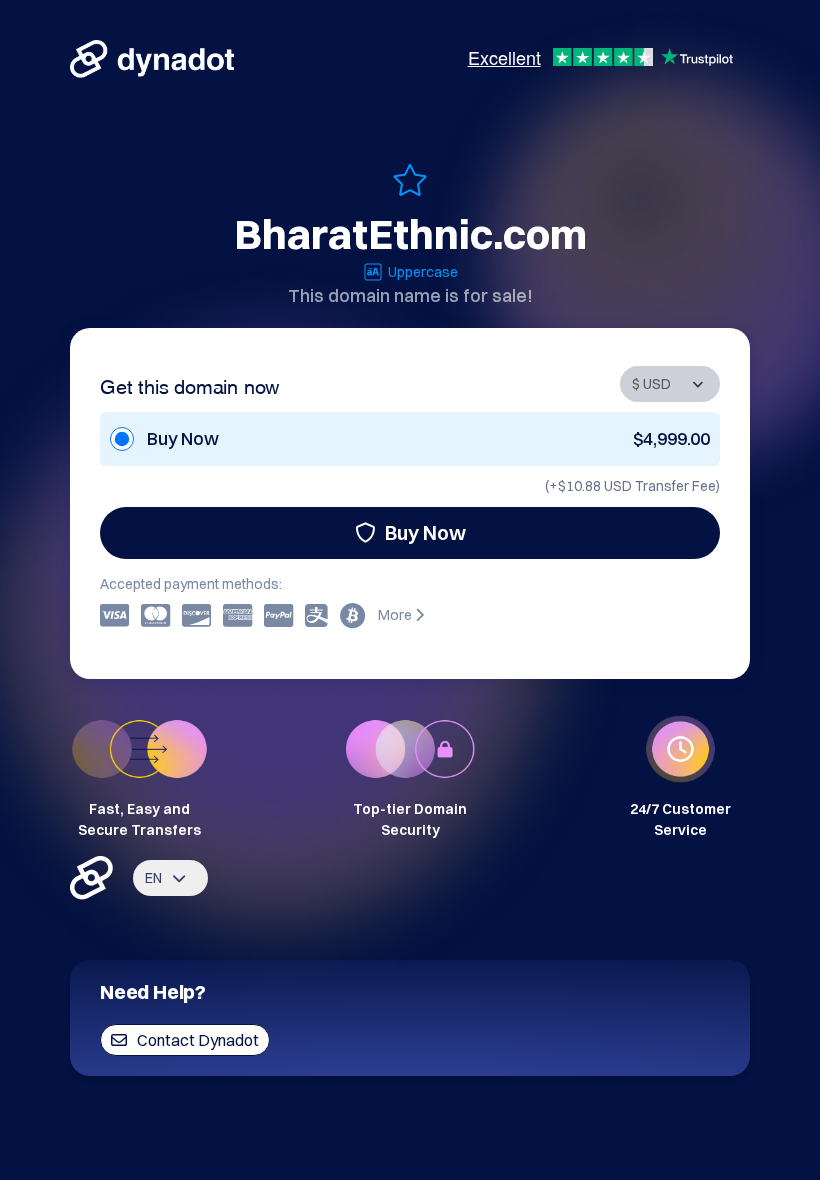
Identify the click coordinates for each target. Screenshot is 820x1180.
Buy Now (425, 532)
